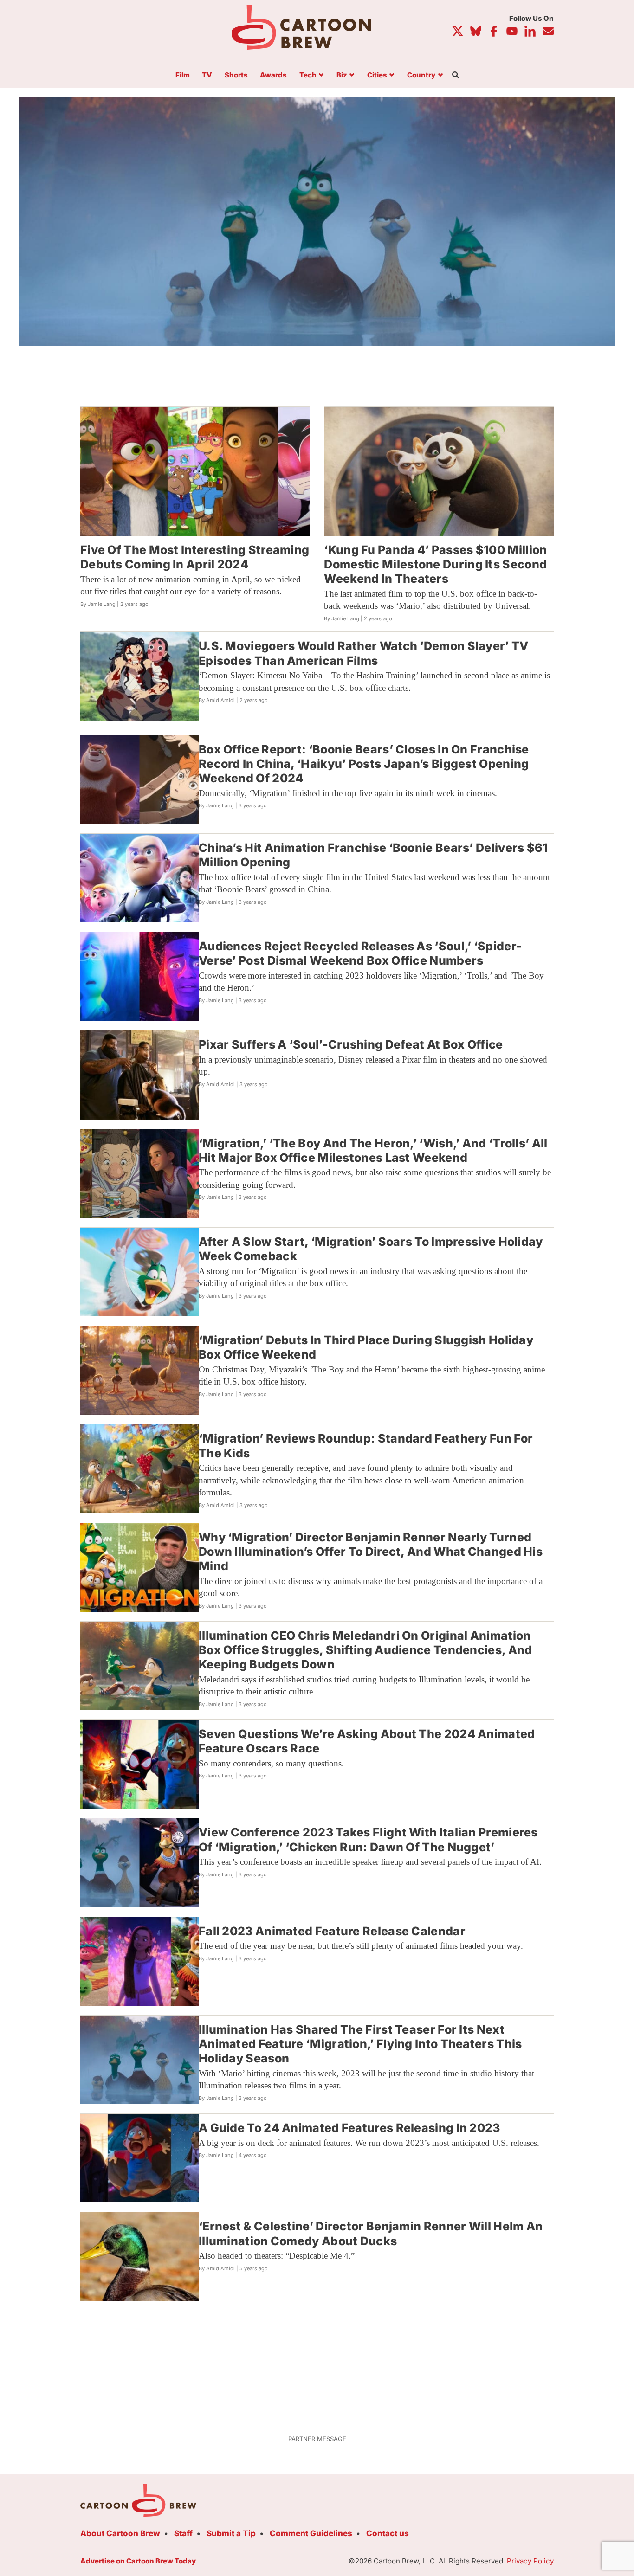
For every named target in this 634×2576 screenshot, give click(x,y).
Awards (273, 75)
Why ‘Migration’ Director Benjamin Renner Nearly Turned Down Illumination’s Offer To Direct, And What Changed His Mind (371, 1552)
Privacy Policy (530, 2561)
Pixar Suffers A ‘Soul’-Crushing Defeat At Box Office (351, 1044)
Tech (308, 75)
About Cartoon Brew (120, 2533)
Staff (183, 2533)
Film (183, 75)
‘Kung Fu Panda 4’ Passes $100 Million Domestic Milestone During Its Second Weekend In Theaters (435, 564)
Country (421, 75)
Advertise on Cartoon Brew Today (138, 2561)
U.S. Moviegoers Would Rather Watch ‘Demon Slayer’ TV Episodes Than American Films (364, 653)
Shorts (236, 75)
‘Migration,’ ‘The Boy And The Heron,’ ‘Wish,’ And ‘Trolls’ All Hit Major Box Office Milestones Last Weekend (373, 1150)
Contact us (388, 2533)
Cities (377, 75)
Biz (342, 75)
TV (207, 75)
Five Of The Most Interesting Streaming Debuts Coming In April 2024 (195, 557)
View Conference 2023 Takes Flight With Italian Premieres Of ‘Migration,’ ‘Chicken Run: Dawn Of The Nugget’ (368, 1839)
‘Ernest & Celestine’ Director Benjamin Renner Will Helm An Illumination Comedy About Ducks (371, 2233)
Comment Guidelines (311, 2533)
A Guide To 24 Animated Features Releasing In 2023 (349, 2128)
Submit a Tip (231, 2533)
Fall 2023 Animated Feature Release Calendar (332, 1931)
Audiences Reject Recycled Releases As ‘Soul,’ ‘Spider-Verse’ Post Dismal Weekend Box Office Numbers (360, 953)
